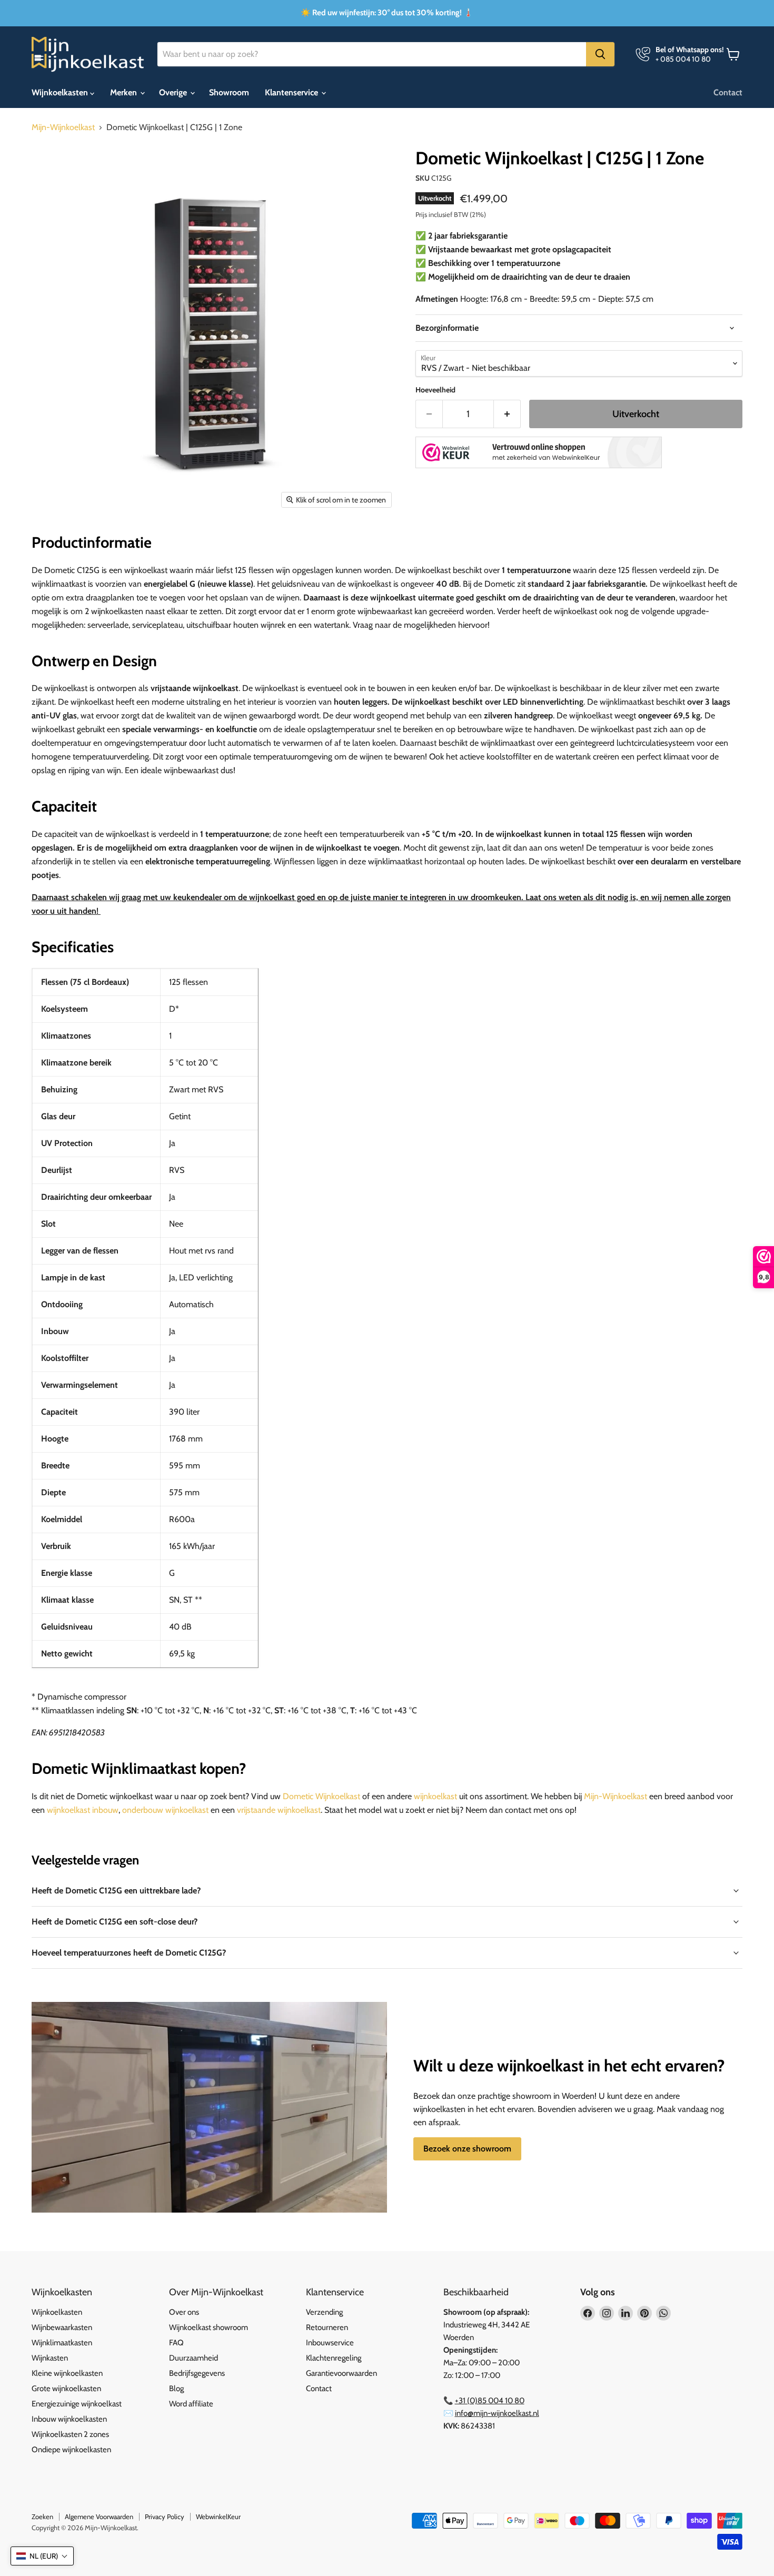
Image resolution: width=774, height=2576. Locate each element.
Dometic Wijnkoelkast (321, 1796)
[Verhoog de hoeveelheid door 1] (507, 414)
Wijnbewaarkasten (62, 2327)
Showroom (229, 92)
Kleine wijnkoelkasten (67, 2373)
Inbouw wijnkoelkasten (69, 2419)
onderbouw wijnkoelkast (165, 1810)
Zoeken (42, 2516)
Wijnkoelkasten (61, 92)
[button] (42, 2556)
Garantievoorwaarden (341, 2373)
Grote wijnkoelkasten (66, 2389)
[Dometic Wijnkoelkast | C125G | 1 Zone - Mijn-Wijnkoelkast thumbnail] (51, 544)
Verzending (324, 2312)
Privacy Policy (165, 2516)
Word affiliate (191, 2404)
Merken (125, 92)
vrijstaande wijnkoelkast (279, 1810)
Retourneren (327, 2327)
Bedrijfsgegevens (197, 2373)
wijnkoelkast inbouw (83, 1810)
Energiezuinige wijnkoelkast (77, 2404)
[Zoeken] (600, 54)
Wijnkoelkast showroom (209, 2327)
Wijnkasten (50, 2358)
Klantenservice (292, 92)
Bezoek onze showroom (467, 2149)
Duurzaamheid (193, 2358)
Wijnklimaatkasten (62, 2343)
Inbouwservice (330, 2343)
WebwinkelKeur (218, 2516)
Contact (728, 92)
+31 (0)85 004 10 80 (490, 2401)
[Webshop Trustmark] (539, 453)
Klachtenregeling (334, 2358)
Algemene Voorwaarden (99, 2516)
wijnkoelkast (435, 1796)
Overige (174, 92)
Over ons (184, 2312)
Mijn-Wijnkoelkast (63, 127)
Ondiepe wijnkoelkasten (71, 2450)
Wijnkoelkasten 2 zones (70, 2434)
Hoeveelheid (435, 390)
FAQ (176, 2343)
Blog (176, 2389)
